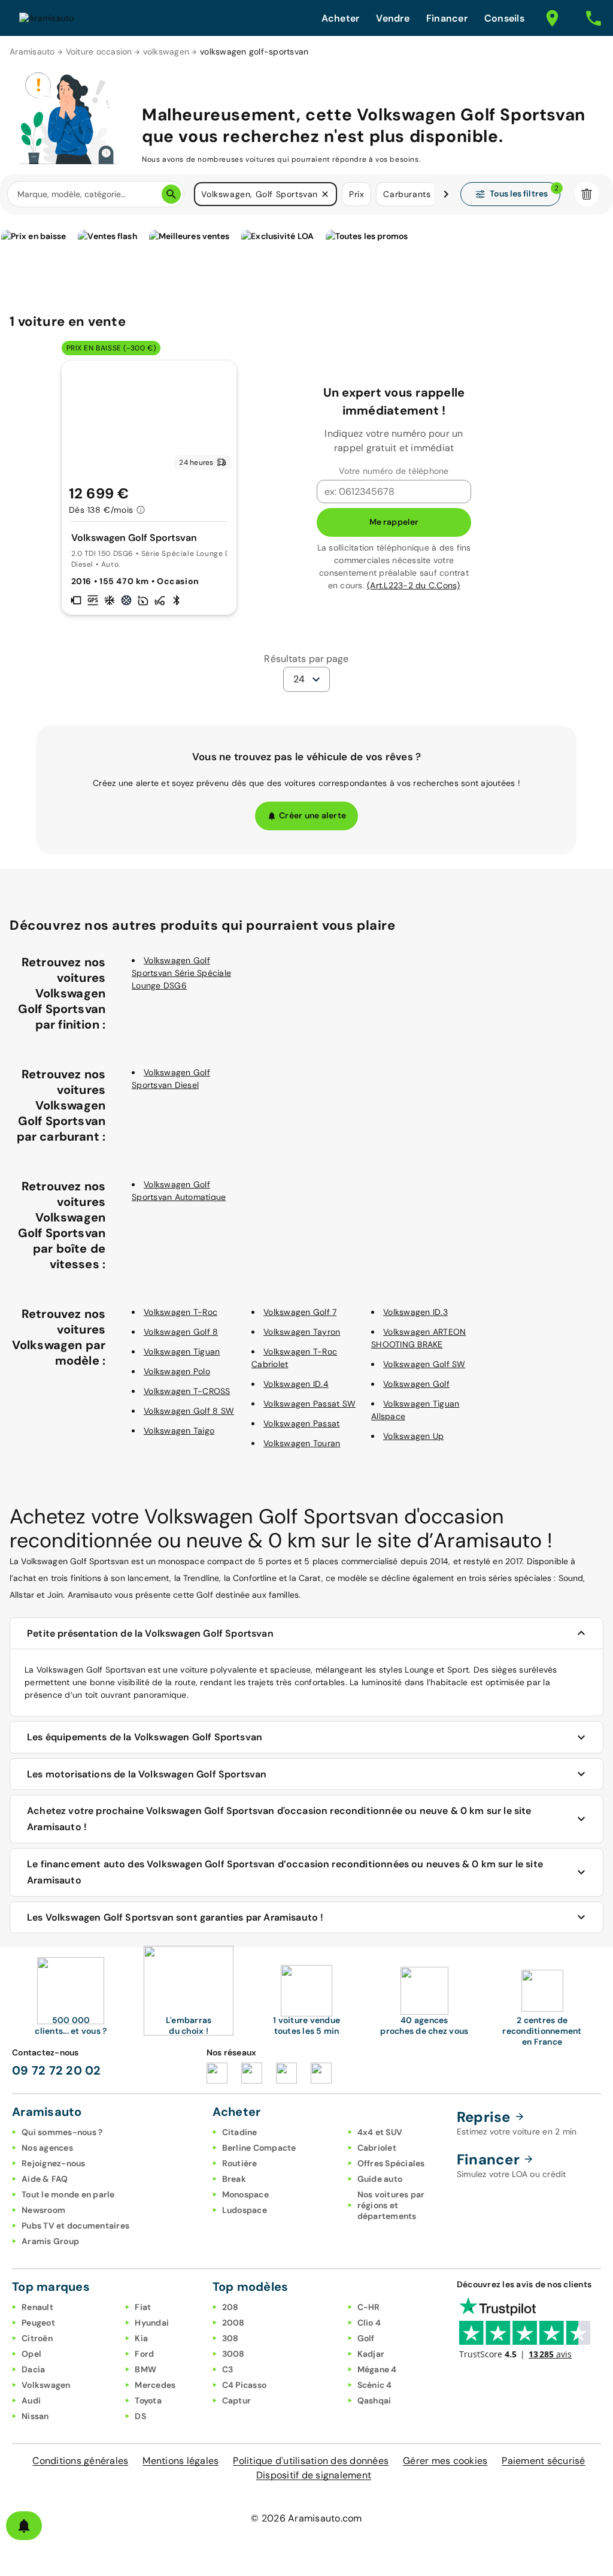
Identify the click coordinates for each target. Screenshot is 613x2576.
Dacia (33, 2369)
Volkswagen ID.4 (296, 1384)
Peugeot (38, 2323)
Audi (31, 2400)
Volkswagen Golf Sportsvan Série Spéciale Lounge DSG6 (181, 973)
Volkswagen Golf (416, 1384)
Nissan (35, 2416)
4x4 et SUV (380, 2132)
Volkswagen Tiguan (182, 1352)
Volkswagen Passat (301, 1423)
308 (230, 2338)
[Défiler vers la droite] (446, 194)
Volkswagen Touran (302, 1443)
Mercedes (155, 2385)
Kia (141, 2338)
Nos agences (47, 2148)
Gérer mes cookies (445, 2461)
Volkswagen (46, 2385)
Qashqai (374, 2400)
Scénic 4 (375, 2385)
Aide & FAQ (45, 2179)
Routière (240, 2163)
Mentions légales (180, 2461)
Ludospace (245, 2210)
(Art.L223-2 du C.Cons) (414, 585)
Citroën (37, 2338)
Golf (366, 2338)
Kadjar (371, 2354)
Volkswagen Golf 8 (181, 1332)
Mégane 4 (377, 2369)
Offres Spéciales (391, 2163)
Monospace (245, 2194)
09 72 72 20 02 (57, 2070)
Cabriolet (377, 2148)
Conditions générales (80, 2461)
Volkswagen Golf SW (424, 1364)
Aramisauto (32, 52)
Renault (37, 2307)
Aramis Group (50, 2241)
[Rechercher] (171, 194)
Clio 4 (369, 2323)
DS (140, 2416)
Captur (237, 2400)
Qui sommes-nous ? (62, 2132)
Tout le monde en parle (68, 2194)
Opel (31, 2354)
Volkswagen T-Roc (180, 1312)
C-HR (369, 2307)
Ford (144, 2354)
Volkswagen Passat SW (309, 1404)
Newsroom (43, 2210)
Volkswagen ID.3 (415, 1312)
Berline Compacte (259, 2148)
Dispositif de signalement (314, 2475)
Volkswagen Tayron (302, 1332)
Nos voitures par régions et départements (391, 2205)
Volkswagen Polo (177, 1371)
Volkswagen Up (413, 1436)
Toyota (148, 2400)
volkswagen (166, 52)
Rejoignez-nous (54, 2163)
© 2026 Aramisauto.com (306, 2518)
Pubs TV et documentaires (75, 2226)
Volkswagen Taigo (179, 1431)
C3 (228, 2369)
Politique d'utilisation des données (311, 2461)
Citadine (240, 2132)
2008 (233, 2323)
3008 (233, 2354)
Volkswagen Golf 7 (300, 1312)
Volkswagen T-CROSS (187, 1391)
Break (234, 2179)
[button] (325, 194)
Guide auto (380, 2179)
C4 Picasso (245, 2385)
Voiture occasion (99, 52)
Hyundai (152, 2323)
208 (230, 2307)
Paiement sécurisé (543, 2461)
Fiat (143, 2307)
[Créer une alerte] (24, 2526)
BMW (145, 2369)
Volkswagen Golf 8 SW (189, 1411)
